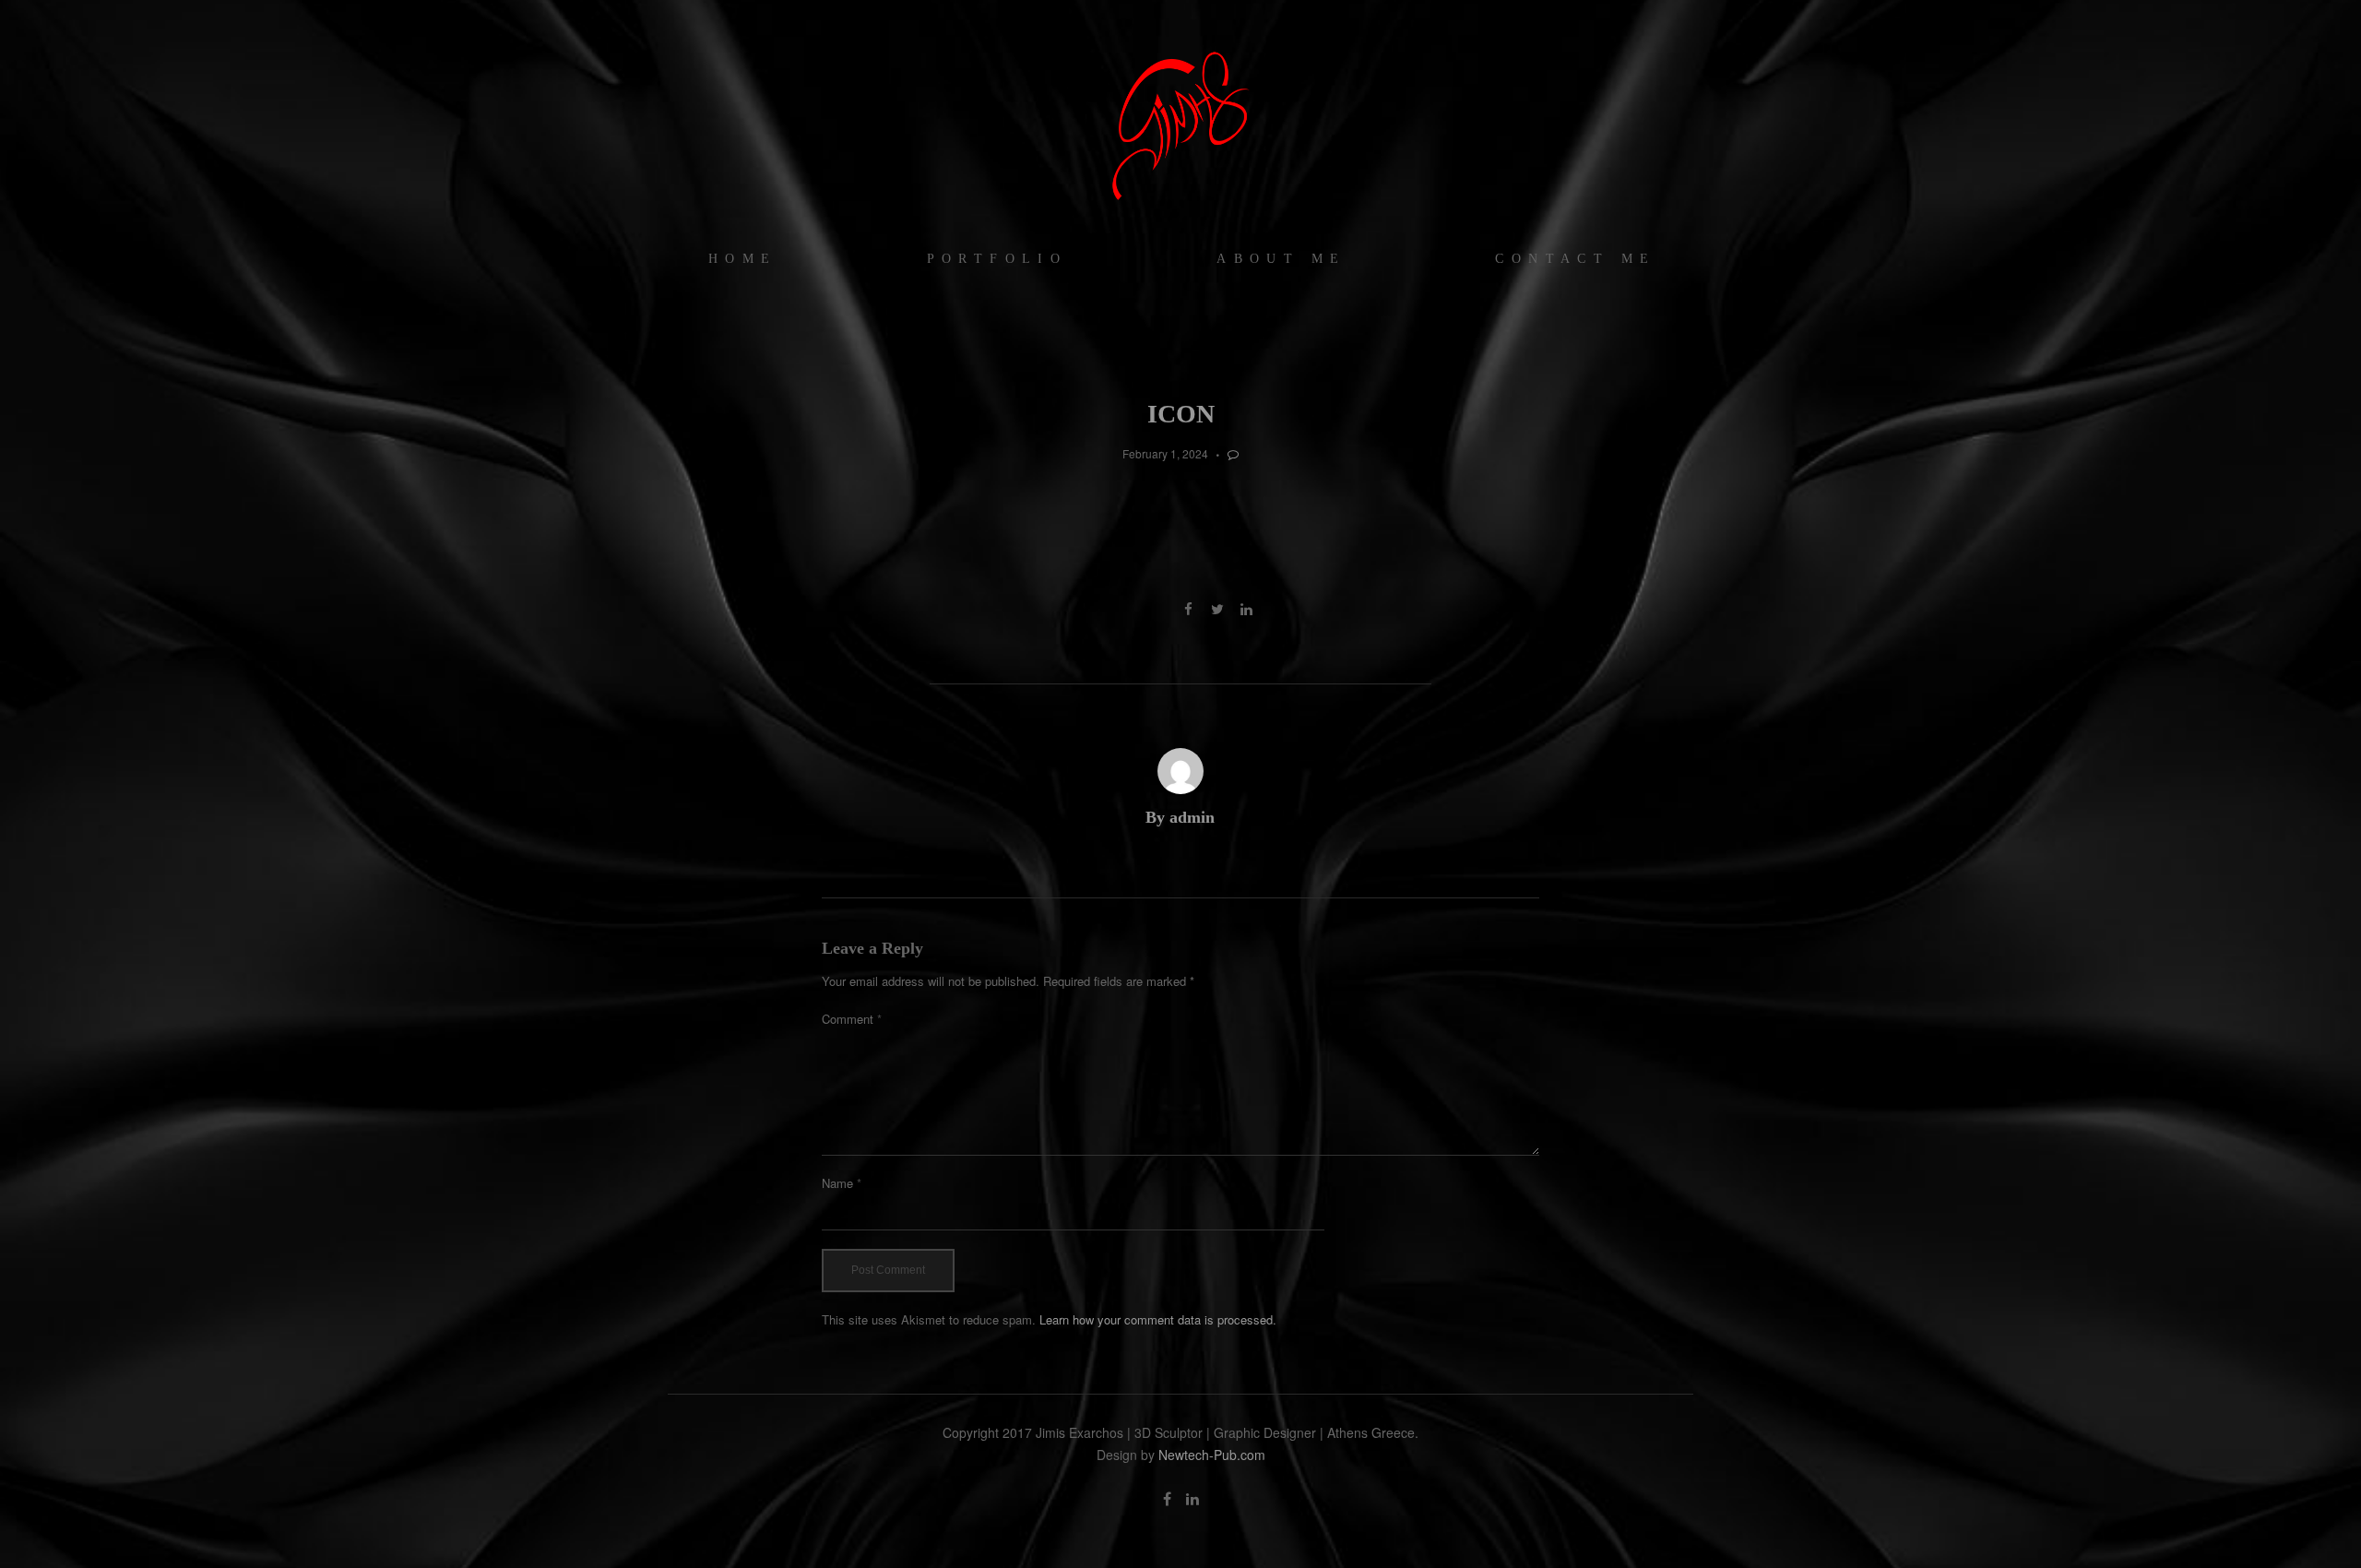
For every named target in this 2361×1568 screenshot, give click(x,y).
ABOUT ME (1281, 259)
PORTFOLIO (997, 259)
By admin (1180, 817)
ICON (1181, 414)
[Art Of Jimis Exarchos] (1180, 125)
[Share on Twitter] (1217, 609)
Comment (852, 1019)
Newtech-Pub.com (1212, 1455)
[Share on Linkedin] (1246, 609)
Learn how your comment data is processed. (1158, 1319)
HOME (743, 259)
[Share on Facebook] (1188, 609)
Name (842, 1183)
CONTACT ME (1575, 259)
